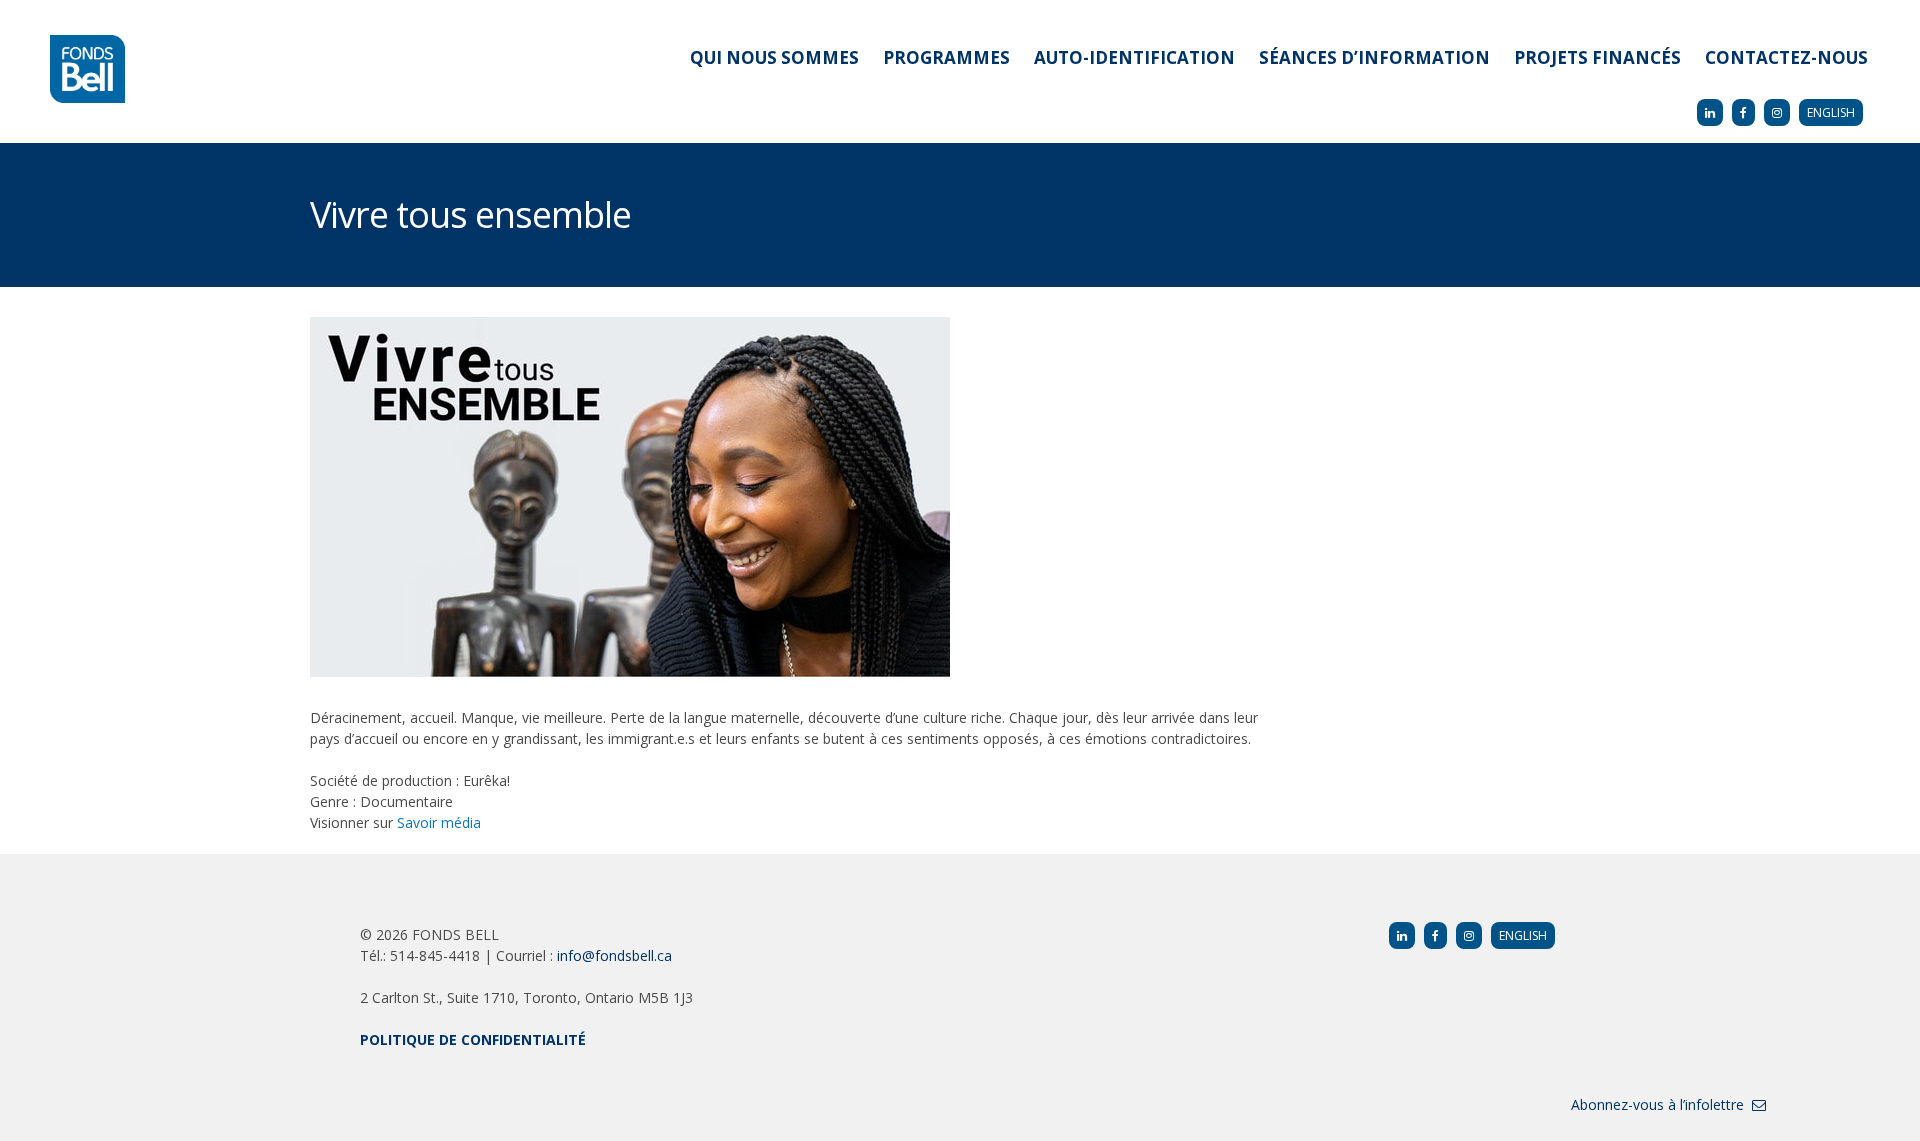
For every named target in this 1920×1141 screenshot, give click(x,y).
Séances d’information (1374, 57)
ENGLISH (1831, 112)
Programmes (946, 57)
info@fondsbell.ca (614, 955)
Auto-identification (1134, 57)
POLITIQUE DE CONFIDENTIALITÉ (473, 1039)
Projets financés (1597, 57)
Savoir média (439, 822)
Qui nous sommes (774, 57)
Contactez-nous (1786, 57)
